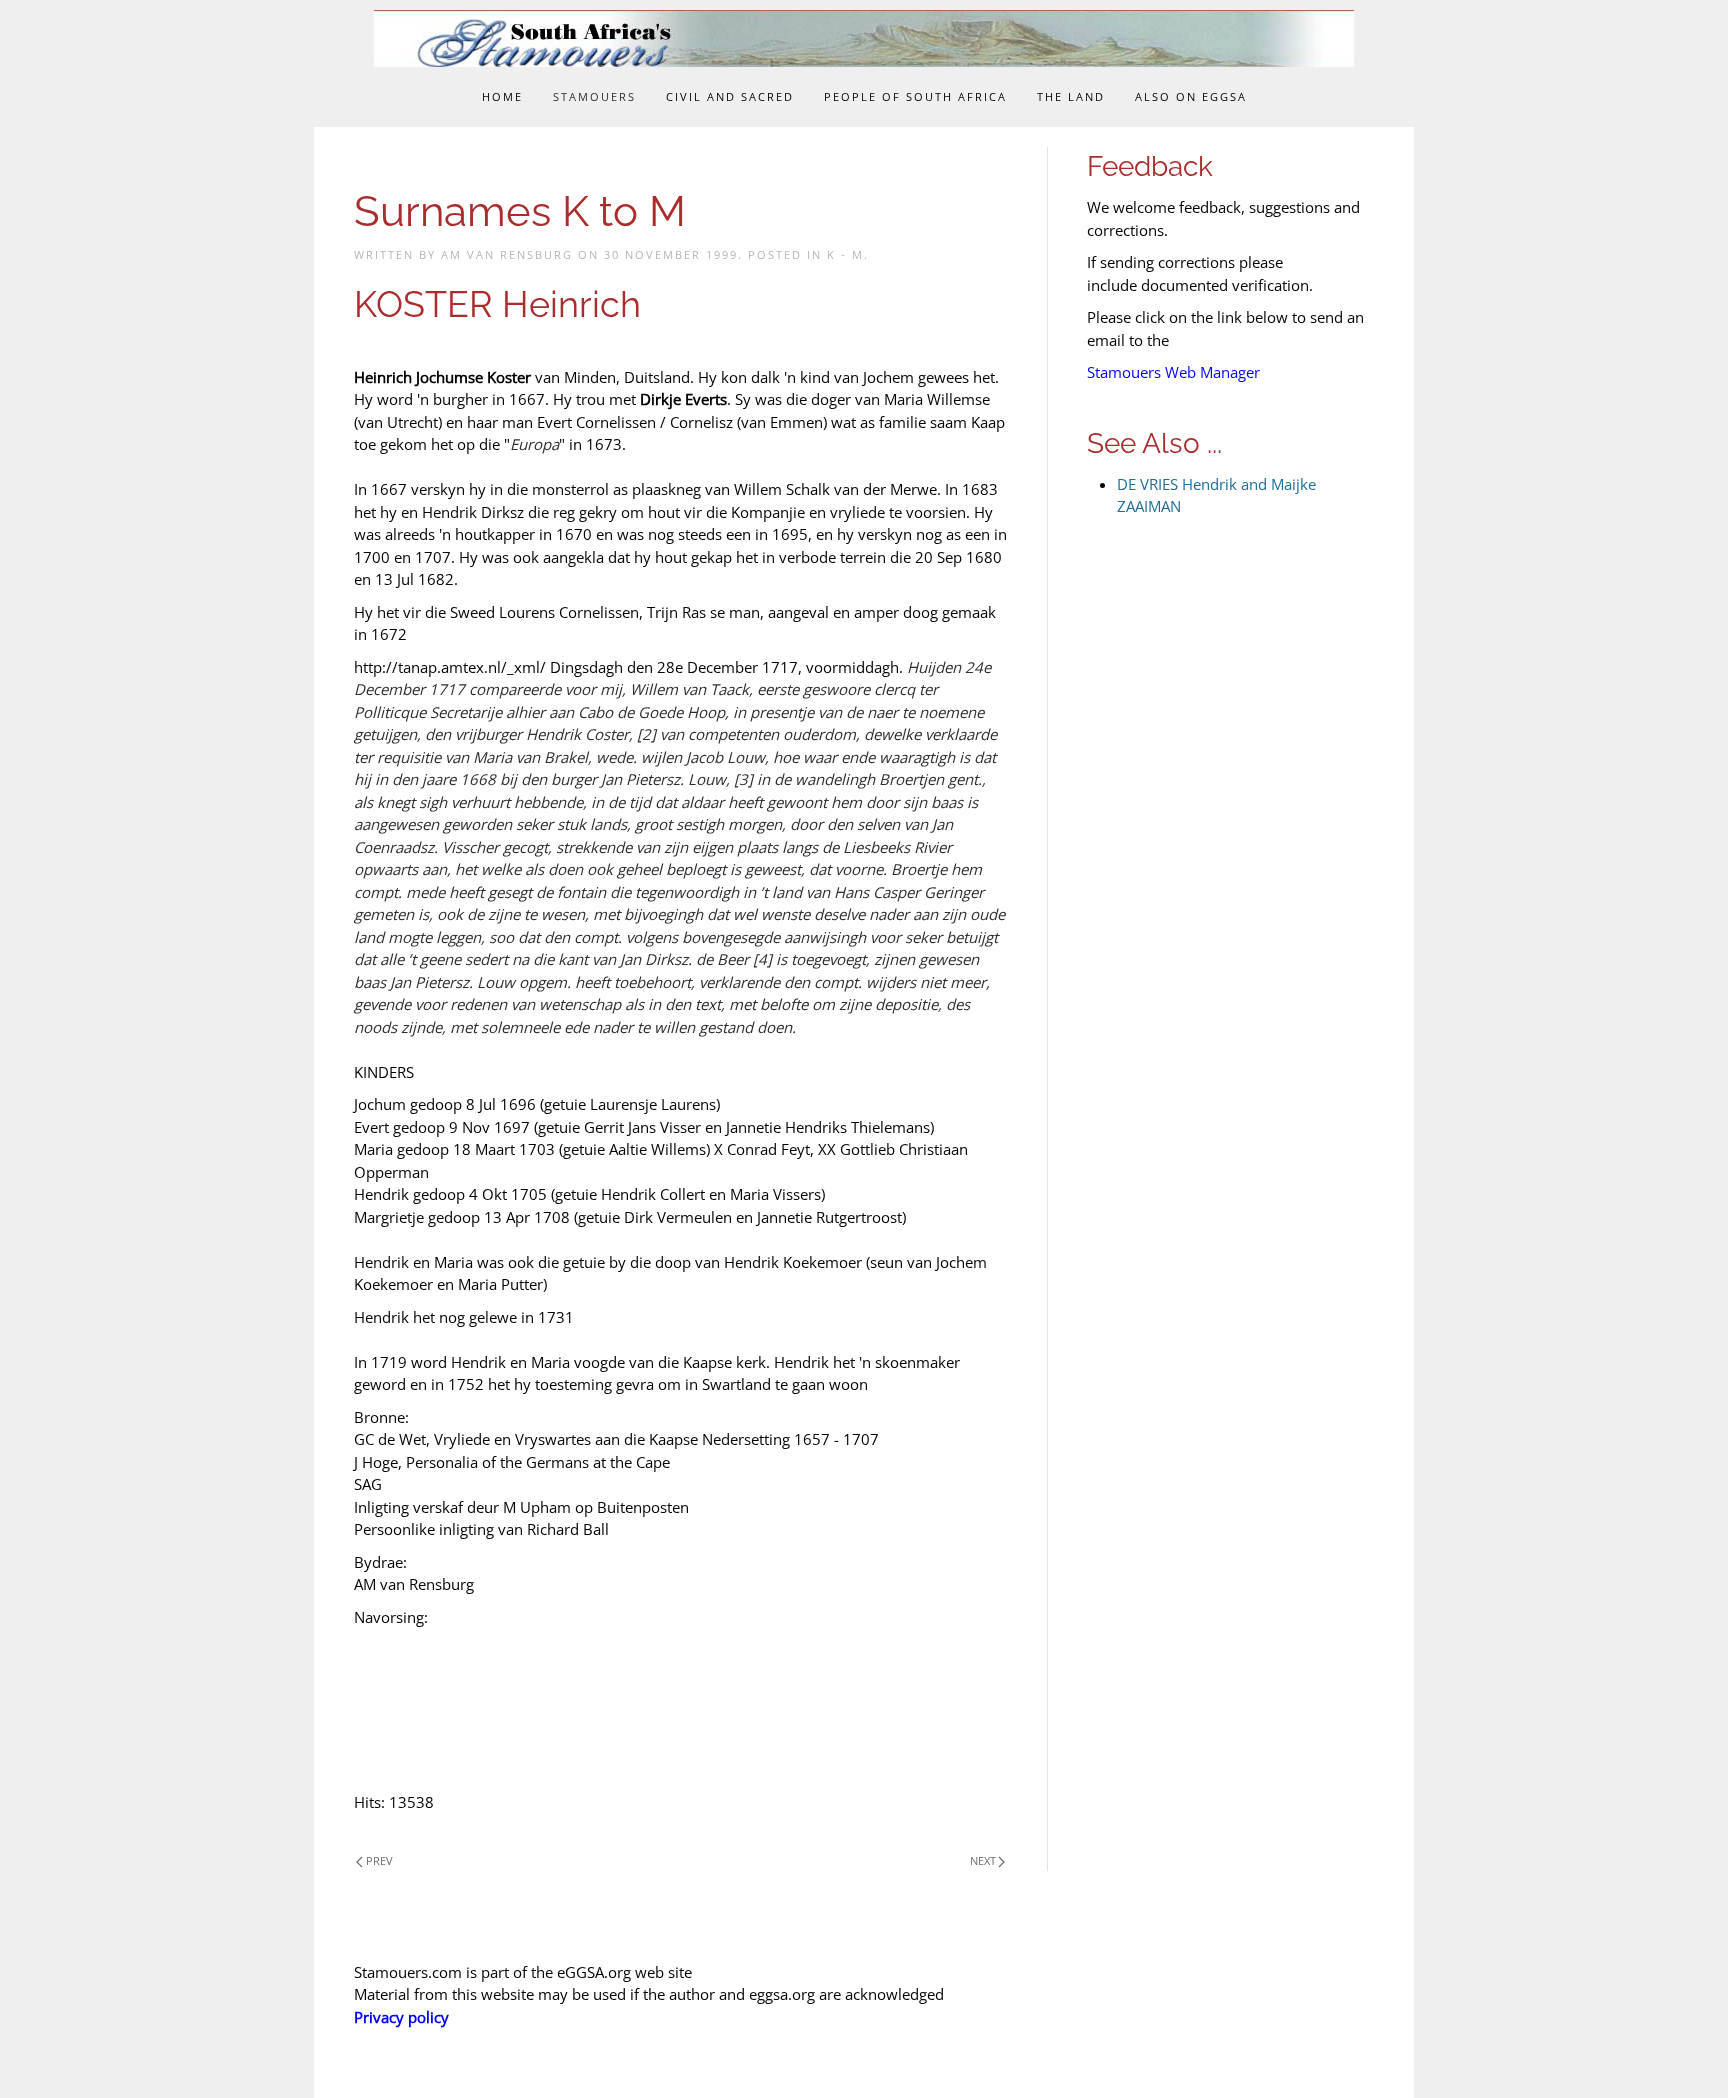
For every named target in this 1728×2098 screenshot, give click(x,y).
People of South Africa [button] (915, 96)
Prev (379, 1860)
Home (502, 96)
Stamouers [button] (594, 96)
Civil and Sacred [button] (730, 96)
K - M (845, 254)
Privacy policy (401, 2017)
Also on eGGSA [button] (1191, 96)
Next (983, 1860)
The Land (1071, 96)
